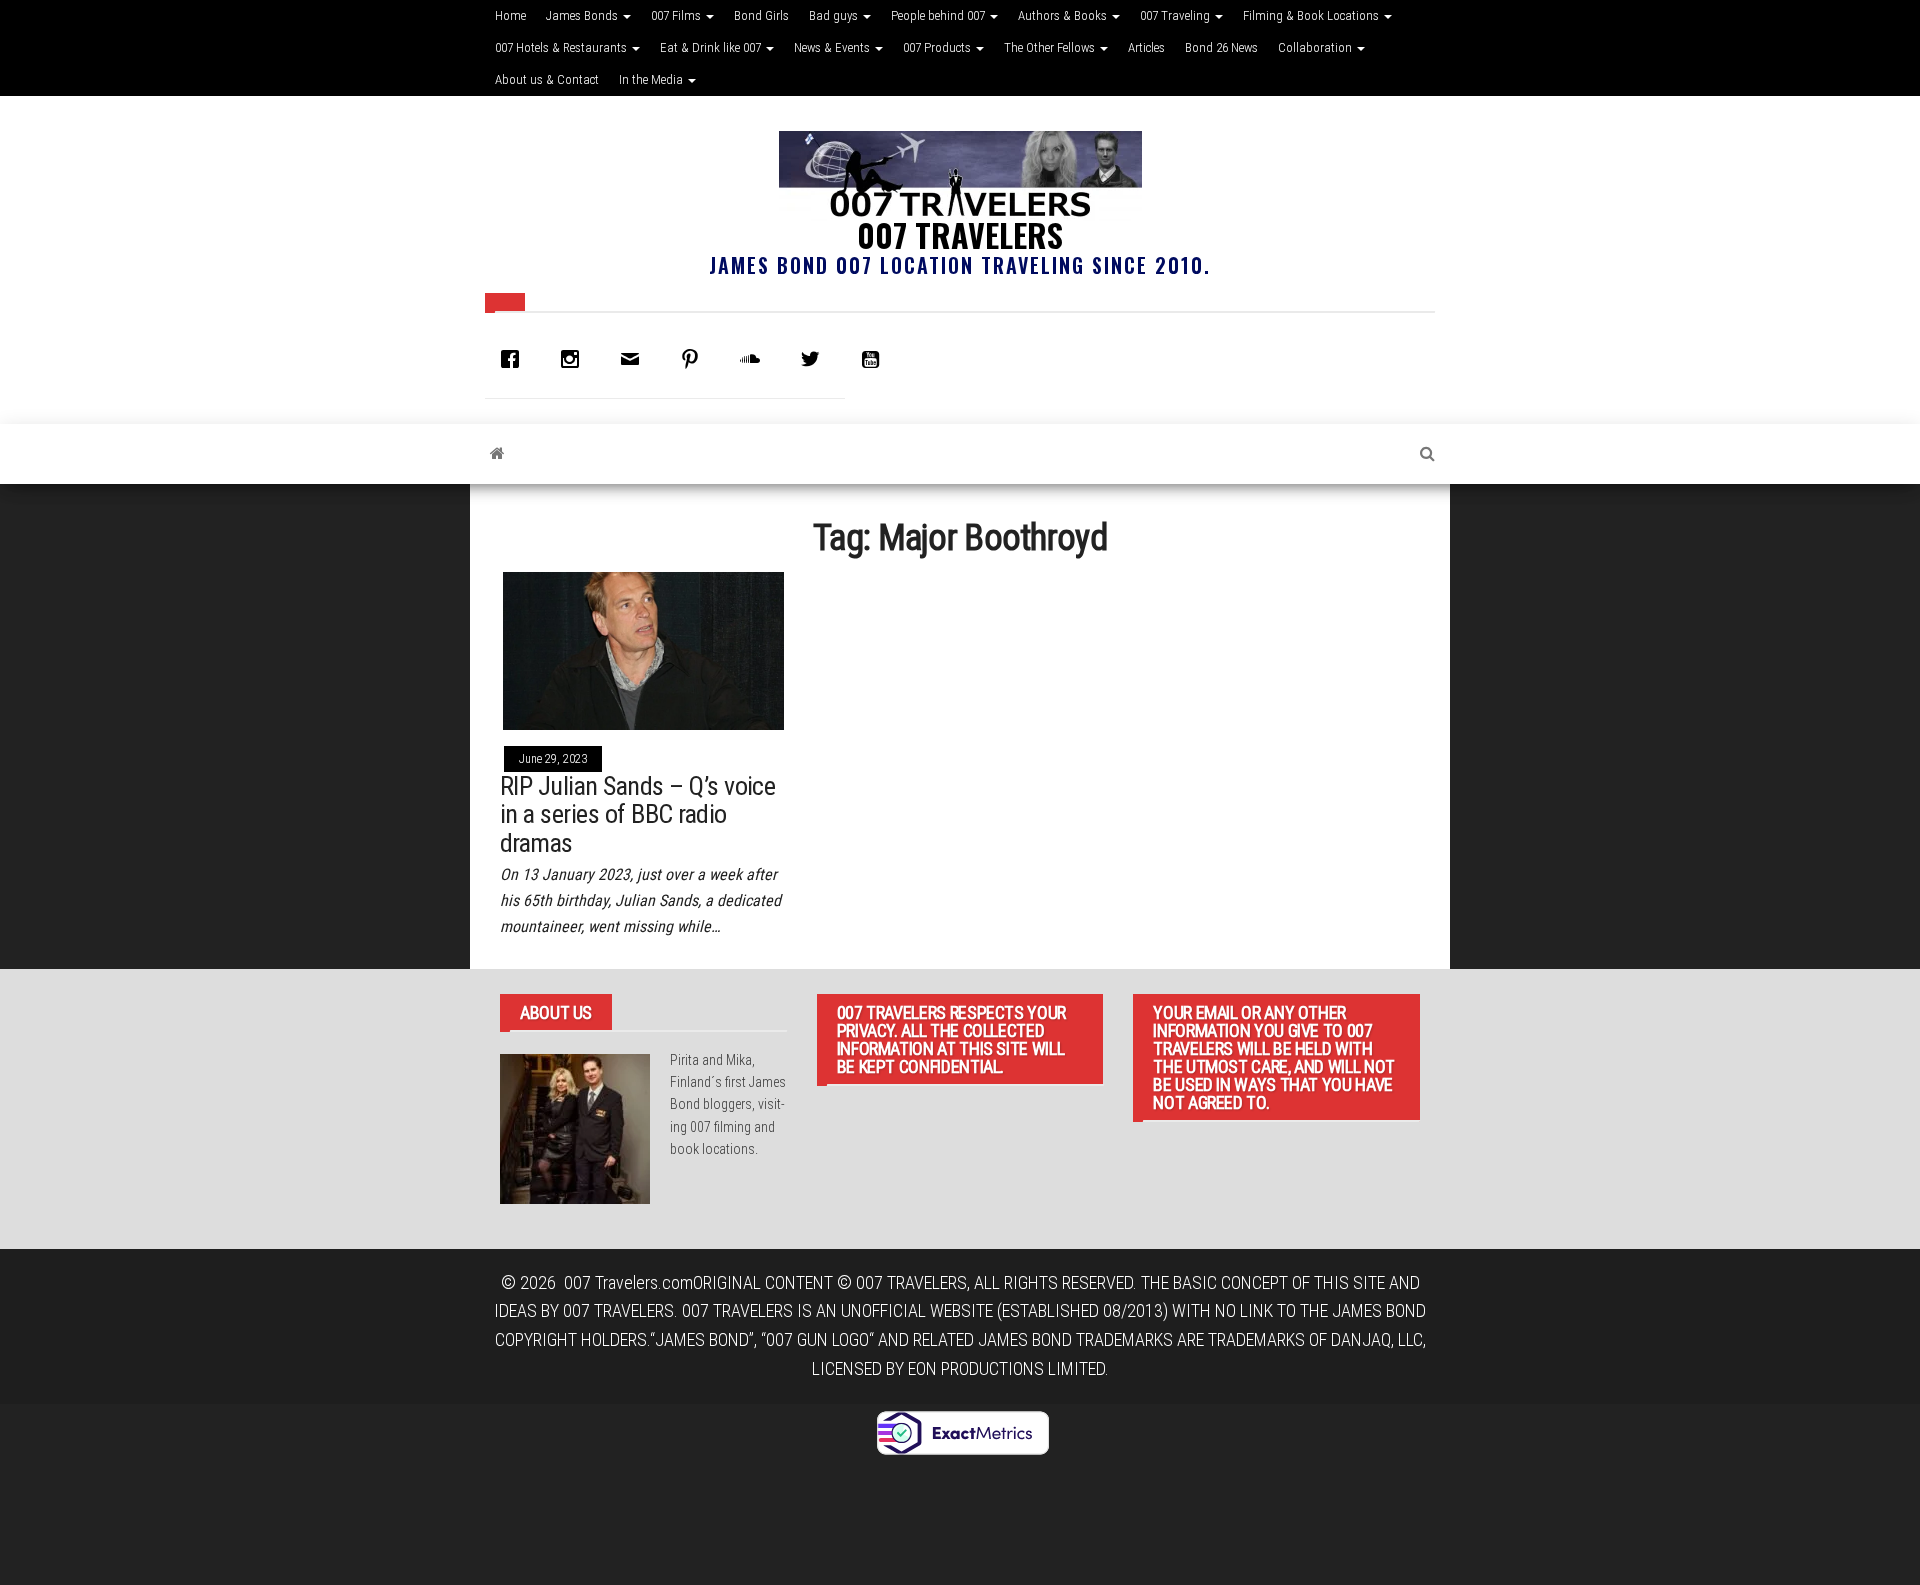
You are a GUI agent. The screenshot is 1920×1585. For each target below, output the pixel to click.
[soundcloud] (755, 359)
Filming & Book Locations (1312, 15)
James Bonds (583, 15)
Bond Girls (761, 15)
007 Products (938, 47)
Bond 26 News (1221, 47)
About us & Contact (547, 79)
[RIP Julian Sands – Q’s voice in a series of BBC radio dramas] (643, 649)
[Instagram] (575, 359)
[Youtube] (875, 359)
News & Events (833, 47)
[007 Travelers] (497, 454)
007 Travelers (960, 234)
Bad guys (835, 15)
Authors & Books (1064, 15)
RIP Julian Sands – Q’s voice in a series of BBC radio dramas (637, 814)
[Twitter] (815, 359)
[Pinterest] (695, 359)
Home (510, 15)
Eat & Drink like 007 (712, 47)
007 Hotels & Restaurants (562, 47)
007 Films (677, 15)
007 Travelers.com (628, 1282)
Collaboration (1316, 47)
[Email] (635, 359)
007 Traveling (1176, 15)
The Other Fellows (1051, 47)
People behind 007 (939, 15)
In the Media (652, 79)
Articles (1146, 47)
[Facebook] (515, 359)
